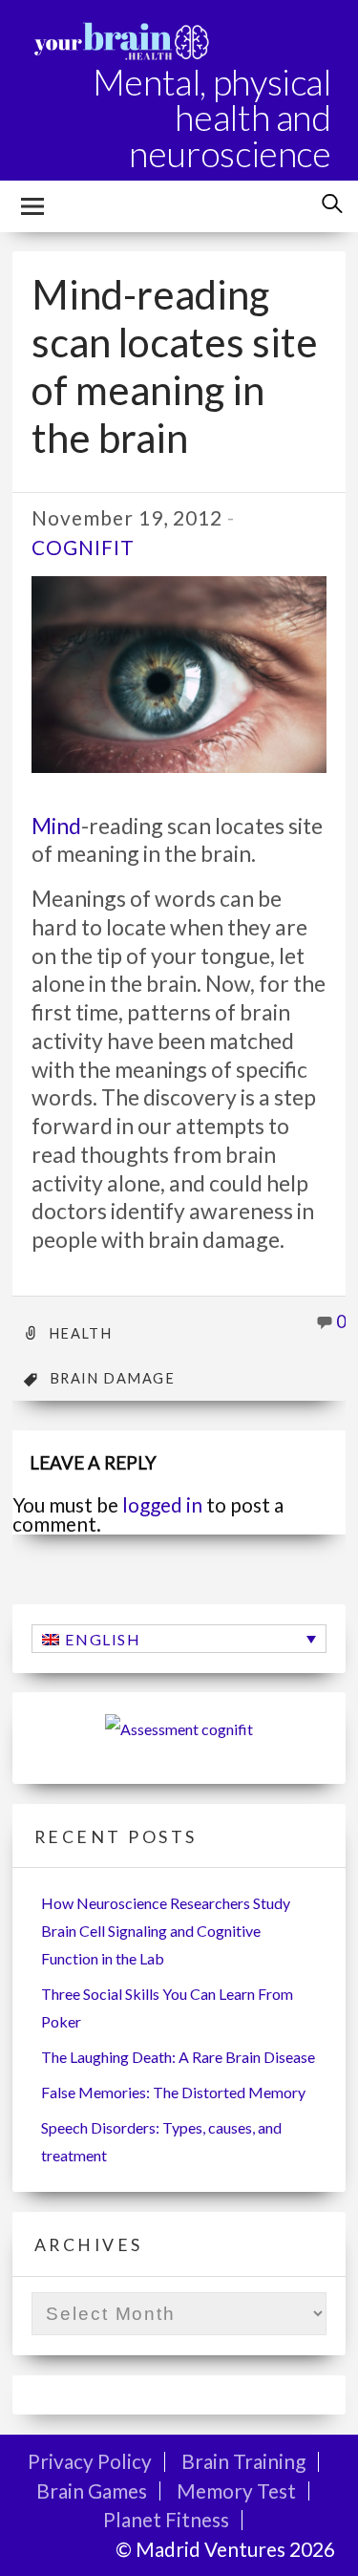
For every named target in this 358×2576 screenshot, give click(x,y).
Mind (56, 826)
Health (81, 1333)
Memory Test (236, 2490)
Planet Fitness (166, 2519)
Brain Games (92, 2490)
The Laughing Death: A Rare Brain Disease (178, 2057)
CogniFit (83, 547)
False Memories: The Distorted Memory (173, 2092)
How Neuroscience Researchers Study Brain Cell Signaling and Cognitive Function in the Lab (166, 1931)
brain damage (112, 1378)
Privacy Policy (90, 2461)
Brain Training (243, 2461)
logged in (162, 1504)
